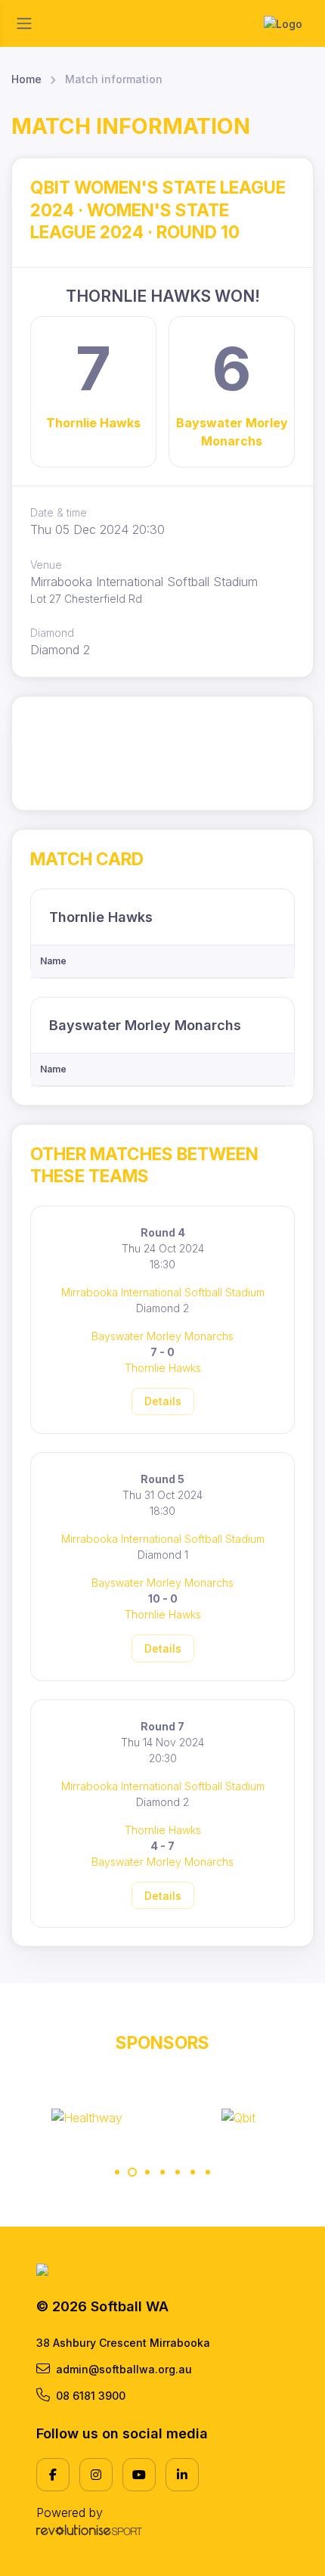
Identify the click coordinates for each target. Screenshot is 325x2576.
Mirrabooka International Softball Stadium (163, 1292)
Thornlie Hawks (93, 423)
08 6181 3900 (91, 2396)
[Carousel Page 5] (178, 2172)
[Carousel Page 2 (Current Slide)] (132, 2172)
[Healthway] (87, 2118)
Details (163, 1401)
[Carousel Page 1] (117, 2172)
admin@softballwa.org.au (124, 2369)
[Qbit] (238, 2118)
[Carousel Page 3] (147, 2172)
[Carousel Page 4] (162, 2172)
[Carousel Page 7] (208, 2172)
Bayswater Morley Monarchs (232, 432)
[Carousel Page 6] (193, 2172)
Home (26, 79)
